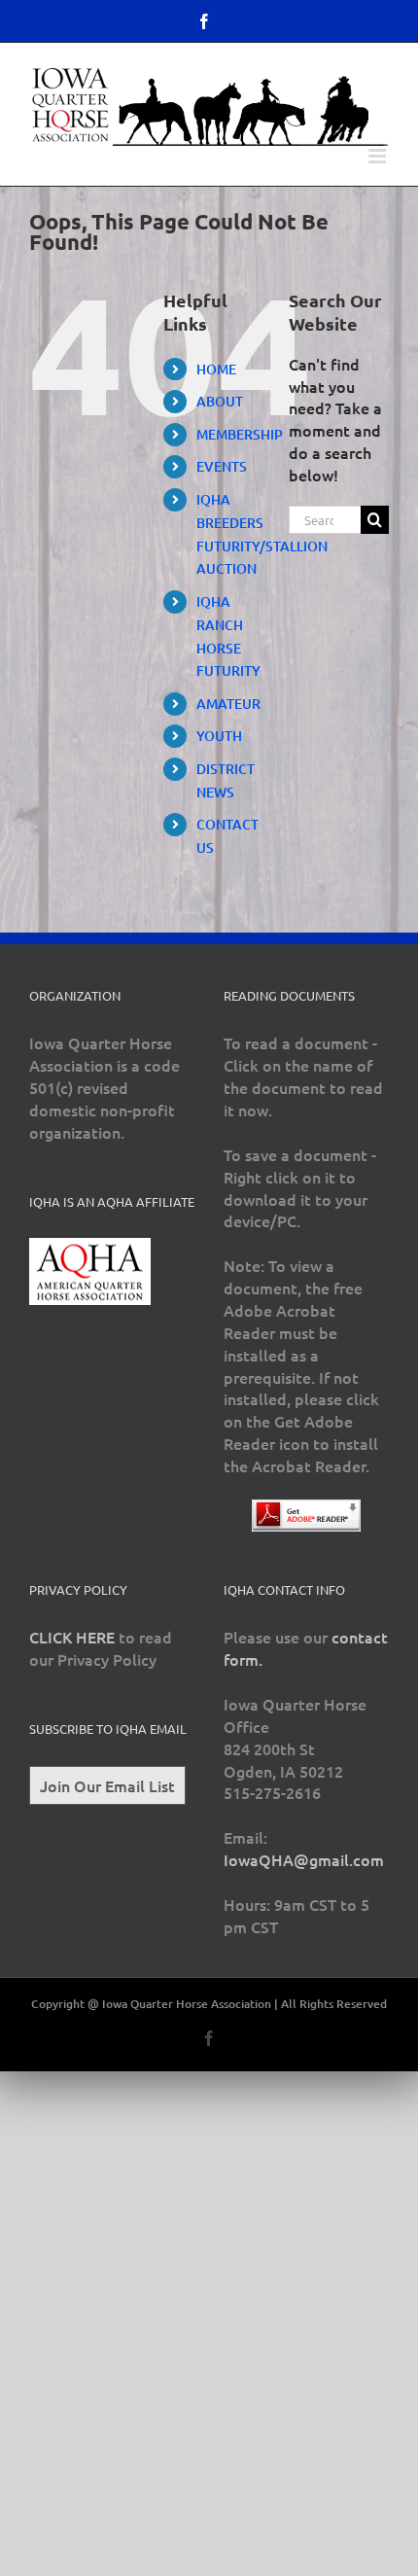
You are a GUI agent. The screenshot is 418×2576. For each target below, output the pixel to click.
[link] (204, 21)
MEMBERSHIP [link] (240, 434)
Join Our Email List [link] (107, 1785)
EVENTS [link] (222, 466)
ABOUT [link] (220, 401)
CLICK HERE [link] (72, 1637)
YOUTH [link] (219, 736)
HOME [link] (216, 369)
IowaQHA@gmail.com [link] (304, 1859)
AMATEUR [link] (228, 704)
